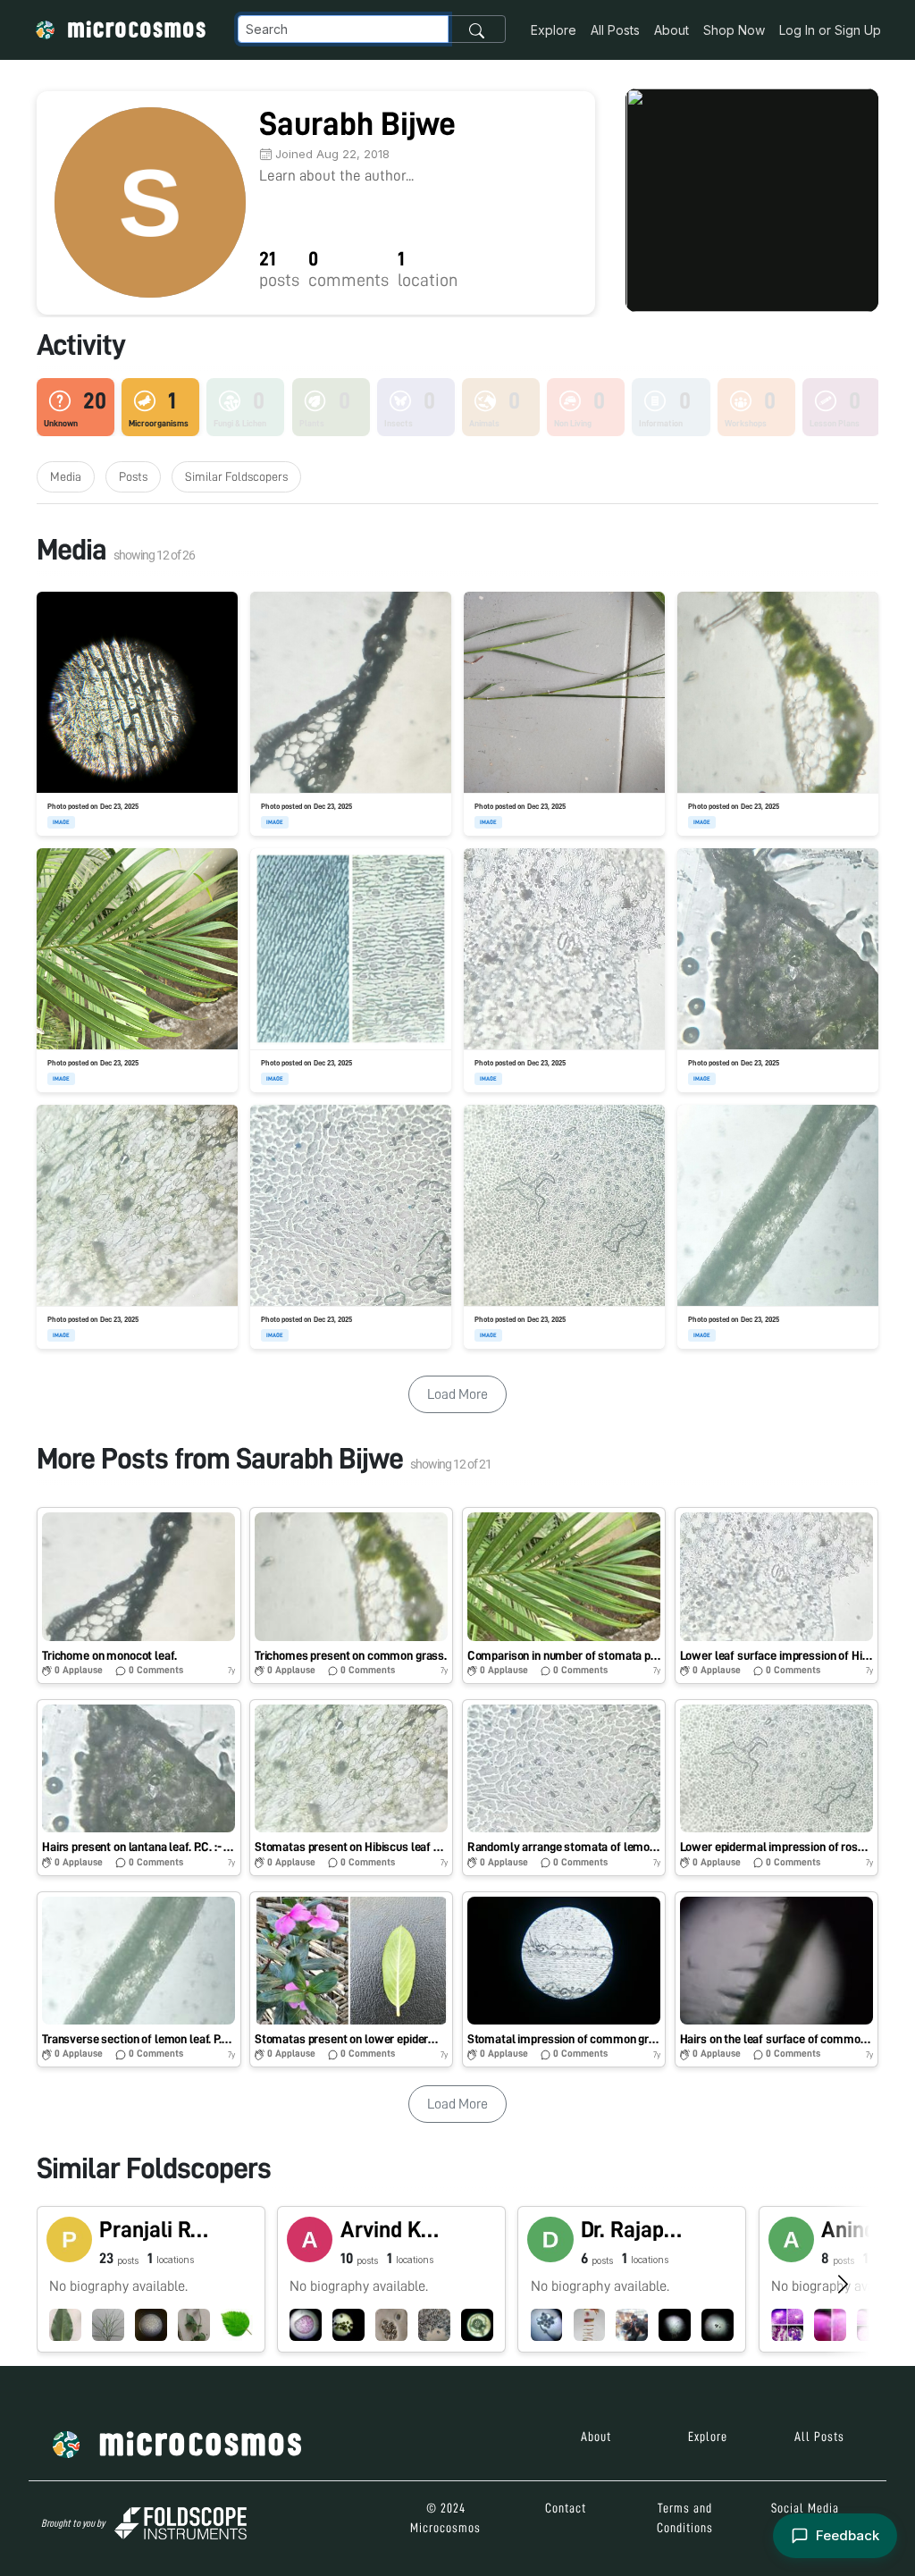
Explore (554, 30)
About (672, 30)
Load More (457, 1394)
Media (66, 476)
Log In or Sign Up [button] (830, 30)
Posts (133, 476)
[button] (139, 1595)
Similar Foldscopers (236, 476)
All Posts (615, 30)
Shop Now (734, 30)
